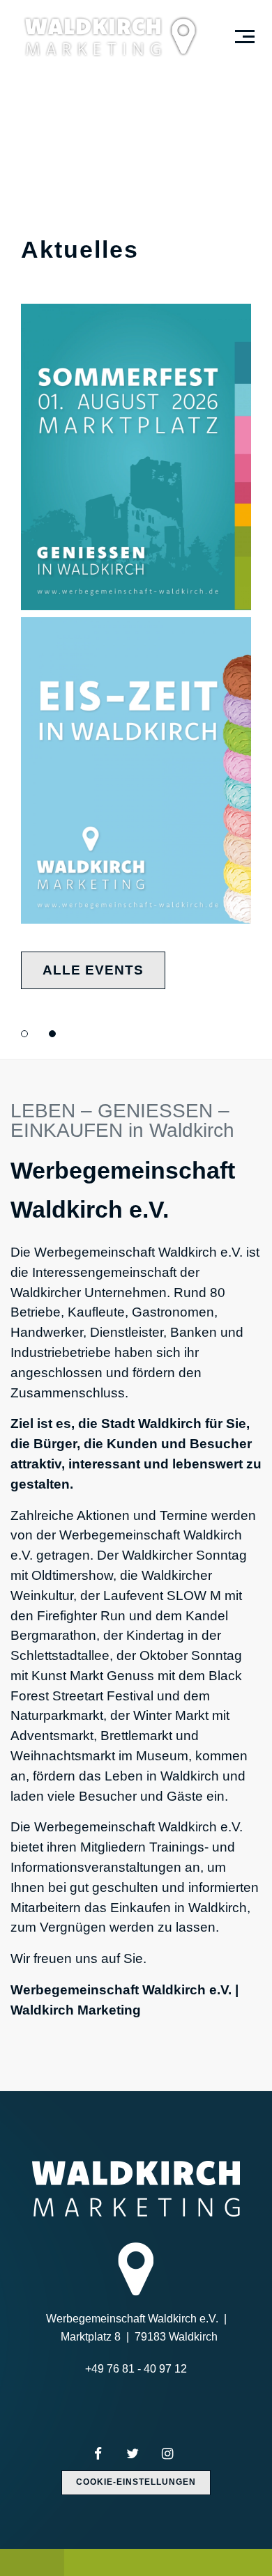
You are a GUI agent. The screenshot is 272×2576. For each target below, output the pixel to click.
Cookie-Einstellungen (136, 2482)
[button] (24, 1034)
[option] (136, 529)
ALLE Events (93, 970)
